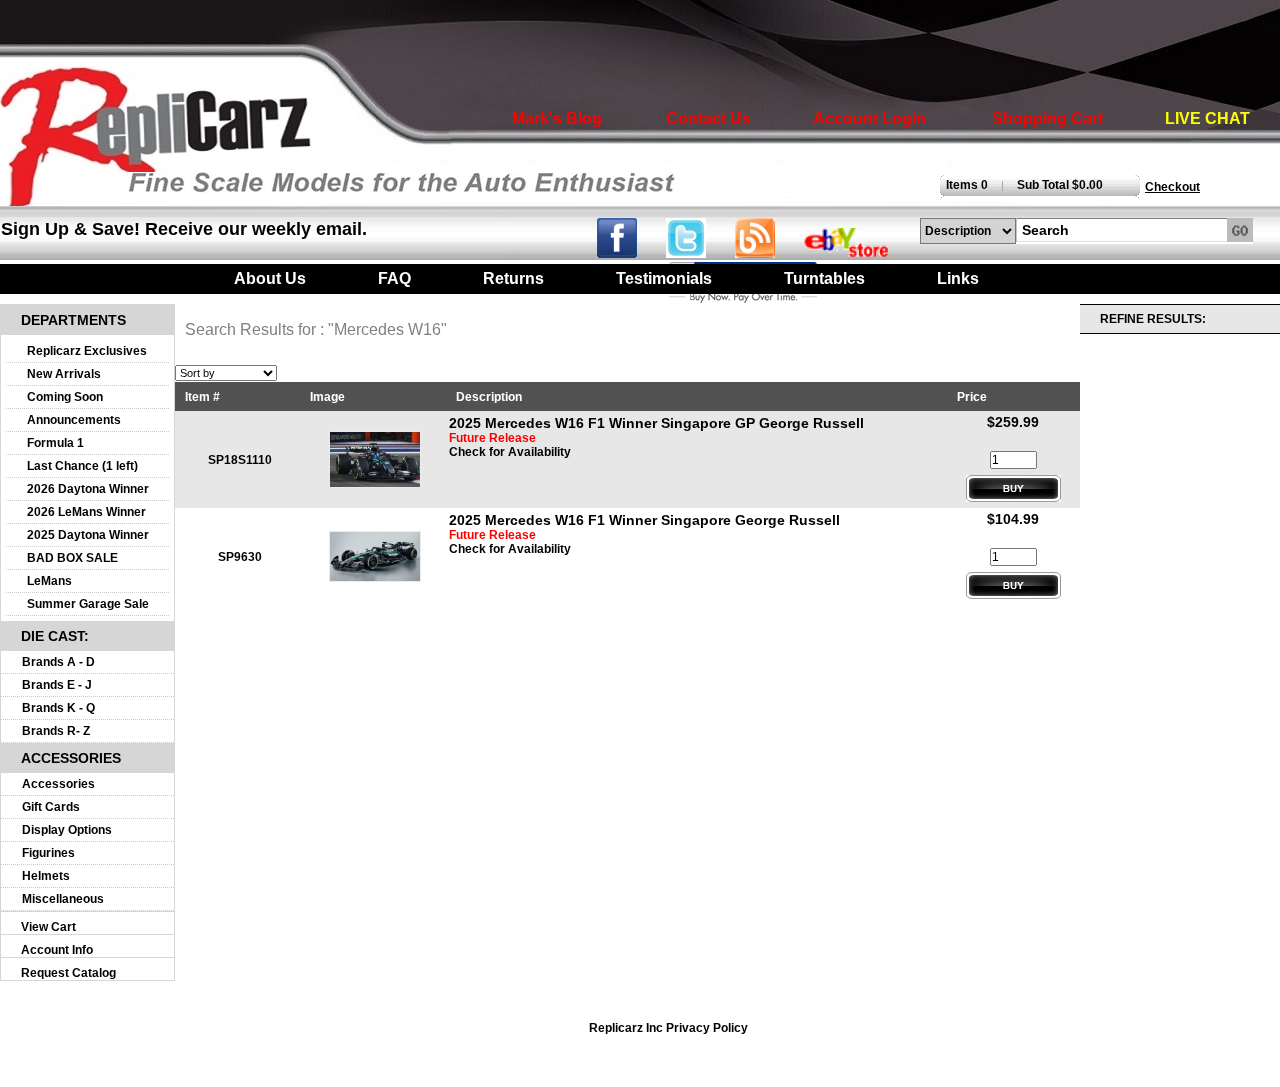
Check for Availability (510, 452)
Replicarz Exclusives (87, 351)
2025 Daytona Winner (88, 535)
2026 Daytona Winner (88, 489)
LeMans (49, 581)
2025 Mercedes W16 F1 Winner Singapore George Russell (644, 520)
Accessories (58, 784)
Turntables (824, 278)
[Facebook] (629, 252)
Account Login (869, 118)
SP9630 (240, 557)
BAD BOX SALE (72, 558)
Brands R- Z (56, 731)
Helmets (46, 876)
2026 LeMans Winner (86, 512)
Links (958, 278)
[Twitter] (700, 252)
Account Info (57, 950)
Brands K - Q (58, 708)
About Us (270, 278)
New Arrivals (64, 374)
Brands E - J (57, 685)
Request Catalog (68, 973)
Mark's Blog (557, 118)
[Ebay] (859, 252)
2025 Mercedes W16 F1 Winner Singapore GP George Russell (656, 423)
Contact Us (708, 118)
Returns (513, 278)
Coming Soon (65, 397)
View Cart (48, 927)
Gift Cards (51, 807)
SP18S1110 (240, 460)
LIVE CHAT (1207, 118)
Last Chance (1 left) (82, 466)
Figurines (48, 853)
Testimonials (664, 278)
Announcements (74, 420)
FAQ (394, 278)
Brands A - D (58, 662)
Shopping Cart (1047, 118)
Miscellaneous (63, 899)
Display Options (67, 830)
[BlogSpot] (767, 252)
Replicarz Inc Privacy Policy (668, 1028)
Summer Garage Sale (88, 604)
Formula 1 (55, 443)
